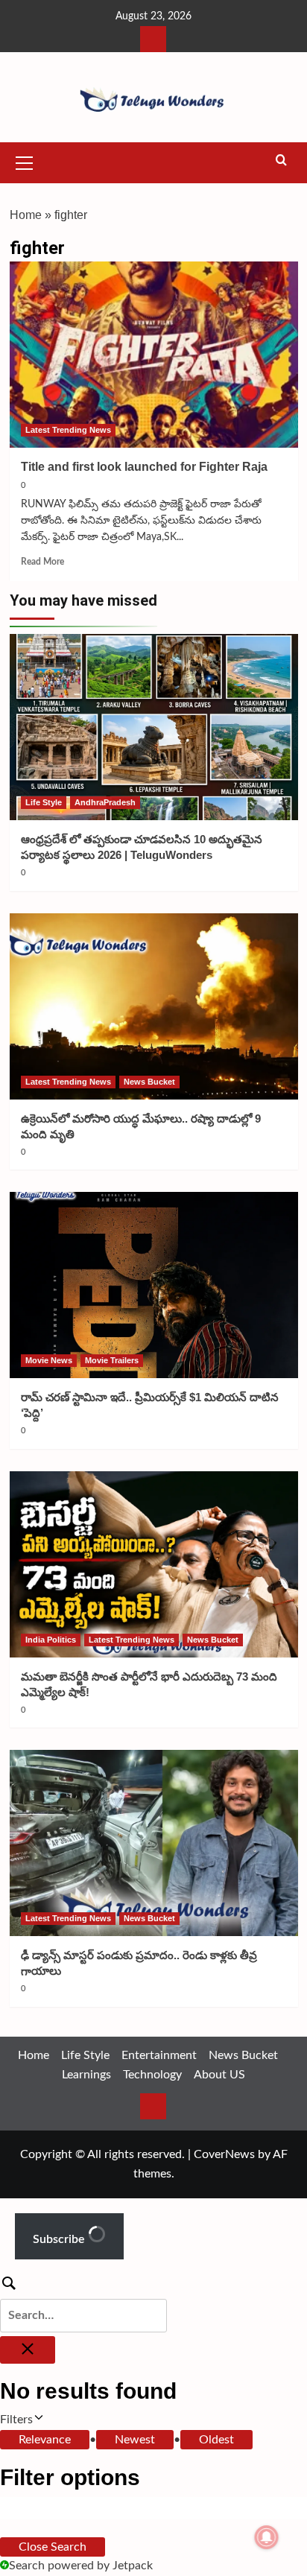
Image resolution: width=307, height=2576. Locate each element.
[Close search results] (28, 2350)
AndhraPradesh (105, 802)
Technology (152, 2075)
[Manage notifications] (267, 2537)
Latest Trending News (68, 430)
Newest (135, 2440)
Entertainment (159, 2055)
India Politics (51, 1640)
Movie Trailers (112, 1360)
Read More (42, 562)
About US (219, 2075)
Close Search (53, 2547)
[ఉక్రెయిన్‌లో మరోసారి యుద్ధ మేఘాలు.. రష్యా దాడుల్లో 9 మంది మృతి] (154, 1006)
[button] (25, 161)
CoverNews (224, 2154)
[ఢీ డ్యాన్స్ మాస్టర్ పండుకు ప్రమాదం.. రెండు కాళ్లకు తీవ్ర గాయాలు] (154, 1843)
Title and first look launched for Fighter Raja (144, 467)
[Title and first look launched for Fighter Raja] (154, 355)
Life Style (44, 802)
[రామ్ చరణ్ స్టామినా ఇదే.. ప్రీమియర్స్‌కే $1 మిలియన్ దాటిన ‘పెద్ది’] (154, 1285)
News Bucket (149, 1082)
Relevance (45, 2440)
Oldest (216, 2440)
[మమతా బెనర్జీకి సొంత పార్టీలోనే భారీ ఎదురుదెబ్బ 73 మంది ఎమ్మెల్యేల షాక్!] (154, 1564)
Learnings (86, 2075)
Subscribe (60, 2239)
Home (26, 215)
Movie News (49, 1360)
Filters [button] (37, 2421)
